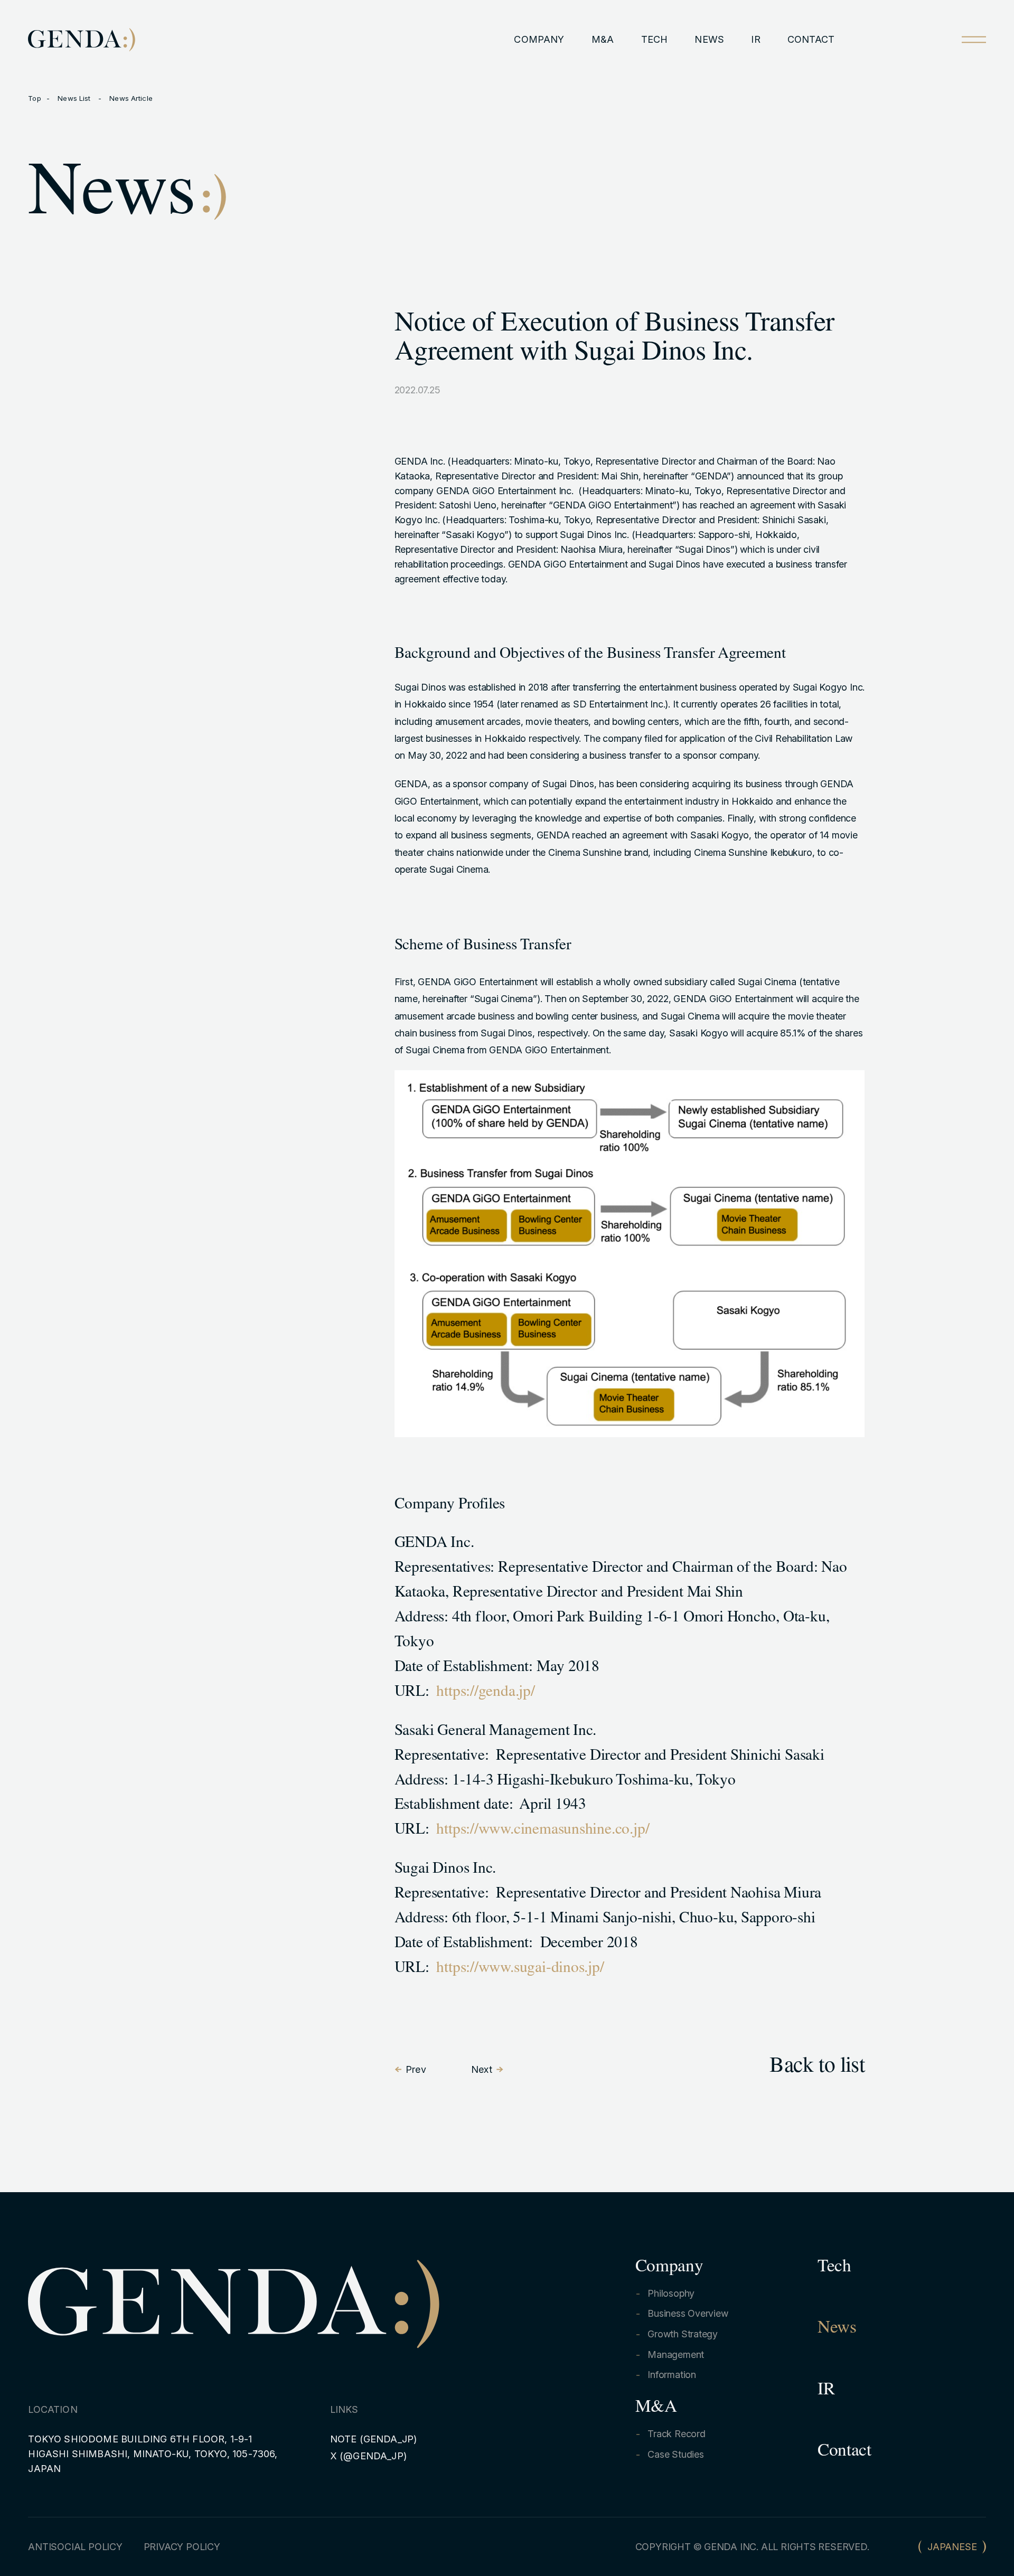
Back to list (817, 2068)
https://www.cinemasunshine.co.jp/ (544, 1831)
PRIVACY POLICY (182, 2547)
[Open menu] (974, 39)
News (837, 2329)
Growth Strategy (683, 2334)
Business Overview (688, 2313)
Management (676, 2355)
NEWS (709, 39)
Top (34, 98)
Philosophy (671, 2293)
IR (755, 39)
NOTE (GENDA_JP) (374, 2439)
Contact (844, 2452)
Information (672, 2375)
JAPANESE (952, 2547)
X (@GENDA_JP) (368, 2456)
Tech (834, 2268)
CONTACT (811, 39)
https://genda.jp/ (487, 1693)
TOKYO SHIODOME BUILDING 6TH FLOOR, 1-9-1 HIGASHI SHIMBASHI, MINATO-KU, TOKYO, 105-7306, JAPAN (153, 2454)
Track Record (676, 2434)
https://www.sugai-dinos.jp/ (520, 1969)
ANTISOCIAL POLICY (75, 2547)
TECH (655, 39)
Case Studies (675, 2454)
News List (75, 98)
